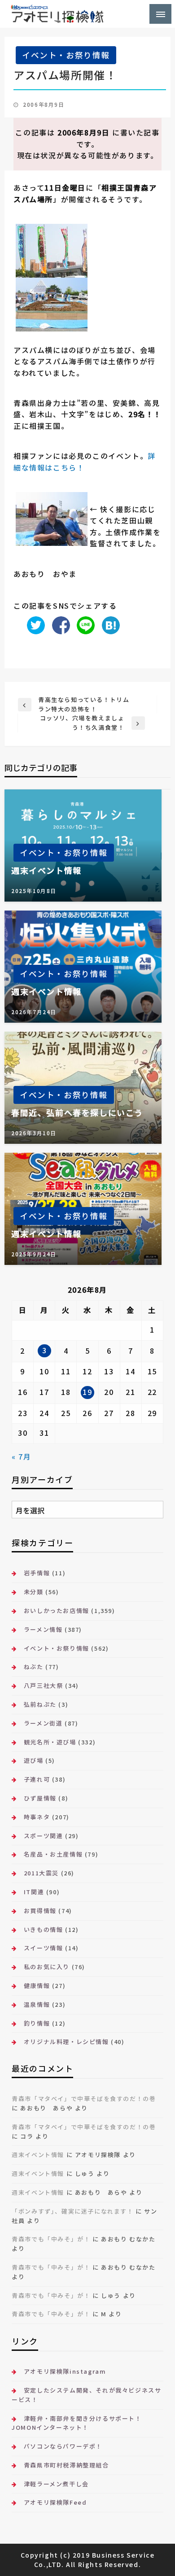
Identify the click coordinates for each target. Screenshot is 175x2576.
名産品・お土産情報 (53, 1854)
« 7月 (21, 1456)
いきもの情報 (43, 1929)
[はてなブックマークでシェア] (109, 624)
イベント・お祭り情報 (66, 55)
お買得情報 (40, 1911)
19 (87, 1392)
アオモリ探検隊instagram (65, 2371)
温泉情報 (37, 2004)
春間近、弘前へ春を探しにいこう (77, 1113)
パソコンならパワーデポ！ (63, 2446)
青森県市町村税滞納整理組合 (66, 2465)
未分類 (33, 1592)
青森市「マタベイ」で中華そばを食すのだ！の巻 (84, 2099)
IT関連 (34, 1892)
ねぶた (33, 1667)
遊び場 (33, 1760)
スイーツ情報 (43, 1948)
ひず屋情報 (40, 1798)
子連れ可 (37, 1779)
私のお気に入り (47, 1967)
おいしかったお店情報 (57, 1611)
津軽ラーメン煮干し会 (56, 2484)
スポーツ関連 (43, 1836)
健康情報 (37, 1985)
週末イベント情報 (46, 870)
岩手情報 (37, 1573)
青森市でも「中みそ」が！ (51, 2239)
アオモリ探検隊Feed (55, 2502)
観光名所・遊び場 (50, 1742)
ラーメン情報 (43, 1629)
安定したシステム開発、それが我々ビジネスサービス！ (86, 2395)
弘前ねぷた (40, 1704)
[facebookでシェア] (59, 624)
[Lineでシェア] (83, 624)
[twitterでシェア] (34, 624)
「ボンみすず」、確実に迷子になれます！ (72, 2211)
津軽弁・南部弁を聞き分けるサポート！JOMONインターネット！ (77, 2423)
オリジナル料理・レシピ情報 (66, 2042)
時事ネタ (37, 1817)
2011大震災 (41, 1873)
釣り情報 (37, 2023)
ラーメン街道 (43, 1723)
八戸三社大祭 (43, 1685)
